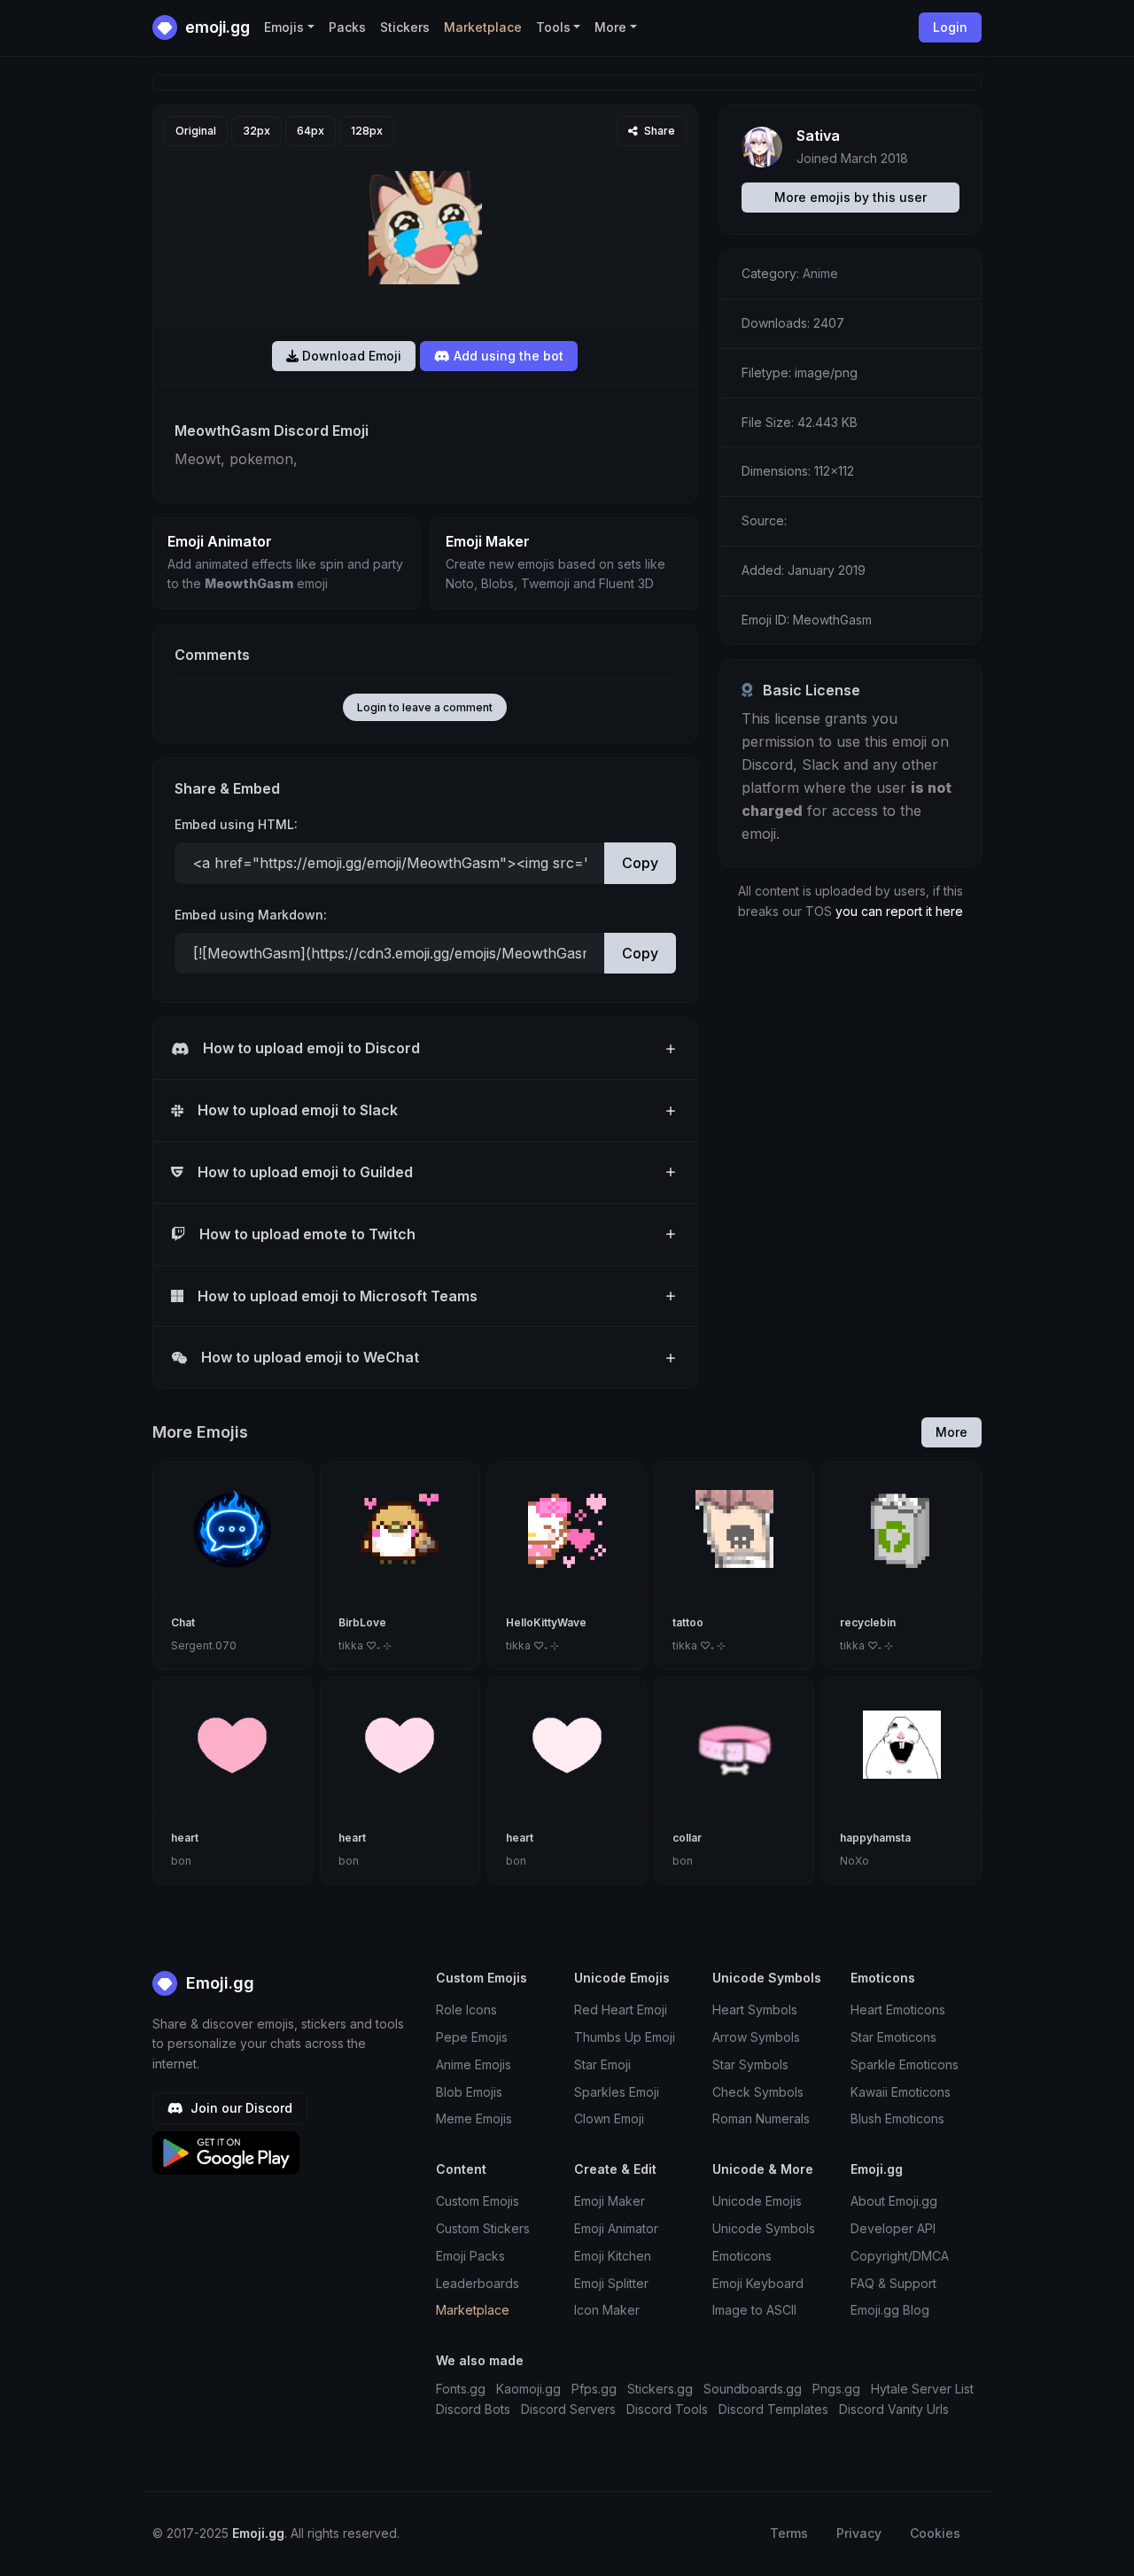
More (951, 1432)
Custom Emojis (478, 2201)
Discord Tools (667, 2409)
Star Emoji (602, 2064)
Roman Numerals (761, 2118)
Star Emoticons (893, 2037)
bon (181, 1861)
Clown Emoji (609, 2118)
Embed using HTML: (236, 824)
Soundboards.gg (753, 2389)
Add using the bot (507, 356)
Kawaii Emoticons (901, 2092)
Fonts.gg (461, 2389)
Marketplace (483, 27)
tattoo (688, 1622)
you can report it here (899, 911)
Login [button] (950, 27)
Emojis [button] (284, 27)
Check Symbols (758, 2092)
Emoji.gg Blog (890, 2310)
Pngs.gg (836, 2389)
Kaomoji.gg (528, 2389)
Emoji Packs (470, 2256)
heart (185, 1838)
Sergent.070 (204, 1645)
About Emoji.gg (894, 2201)
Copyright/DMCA (900, 2256)
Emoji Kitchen (613, 2256)
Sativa (818, 136)
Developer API (893, 2228)
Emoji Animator (616, 2228)
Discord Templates (773, 2409)
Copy (640, 863)
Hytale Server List (922, 2389)
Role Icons (466, 2010)
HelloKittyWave (546, 1622)
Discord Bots (473, 2409)
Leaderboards (478, 2283)
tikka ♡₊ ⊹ (365, 1645)
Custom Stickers (483, 2228)
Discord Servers (568, 2409)
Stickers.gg (660, 2389)
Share (658, 131)
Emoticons (742, 2256)
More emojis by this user (850, 197)
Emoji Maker (610, 2201)
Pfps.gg (594, 2389)
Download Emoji (350, 356)
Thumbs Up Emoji (625, 2037)
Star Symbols (750, 2064)
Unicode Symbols (764, 2228)
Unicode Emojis (757, 2201)
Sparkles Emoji (617, 2092)
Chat (183, 1622)
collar (687, 1838)
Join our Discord (240, 2108)
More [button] (610, 27)
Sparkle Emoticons (905, 2064)
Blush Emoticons (897, 2118)
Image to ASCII (754, 2310)
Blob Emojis (469, 2092)
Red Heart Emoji (621, 2010)
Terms (789, 2533)
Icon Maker (607, 2310)
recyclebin (868, 1622)
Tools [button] (553, 27)
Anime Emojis (474, 2064)
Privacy (859, 2533)
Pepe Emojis (472, 2037)
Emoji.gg (218, 1983)
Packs (347, 27)
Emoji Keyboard (758, 2283)
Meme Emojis (474, 2118)
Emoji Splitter (611, 2283)
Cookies (935, 2533)
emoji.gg (216, 27)
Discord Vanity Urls (894, 2409)
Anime (820, 273)
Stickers (405, 27)
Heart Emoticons (898, 2010)
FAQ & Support (893, 2283)
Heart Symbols (755, 2010)
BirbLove (362, 1622)
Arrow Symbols (756, 2037)
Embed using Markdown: (251, 915)
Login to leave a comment (425, 707)
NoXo (854, 1861)
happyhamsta (875, 1838)
